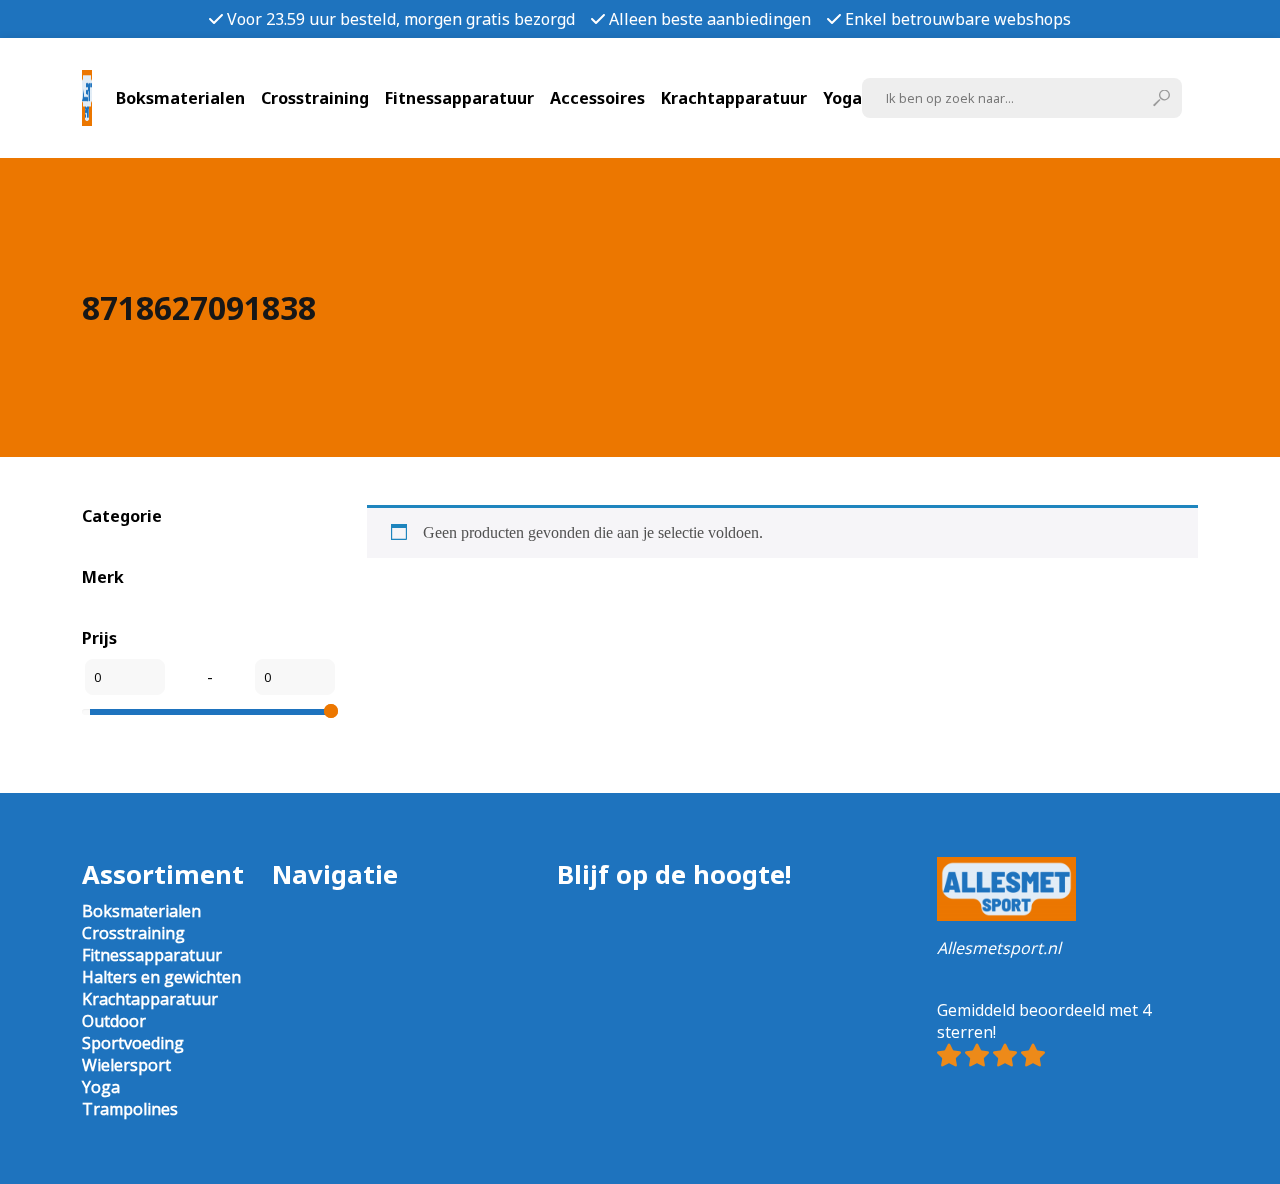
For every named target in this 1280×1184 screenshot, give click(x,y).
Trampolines (130, 1109)
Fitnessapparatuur (459, 98)
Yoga (842, 98)
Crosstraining (315, 98)
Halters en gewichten (161, 977)
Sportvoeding (133, 1043)
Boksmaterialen (180, 98)
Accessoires (597, 98)
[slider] (331, 711)
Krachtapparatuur (734, 98)
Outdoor (114, 1021)
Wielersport (126, 1065)
